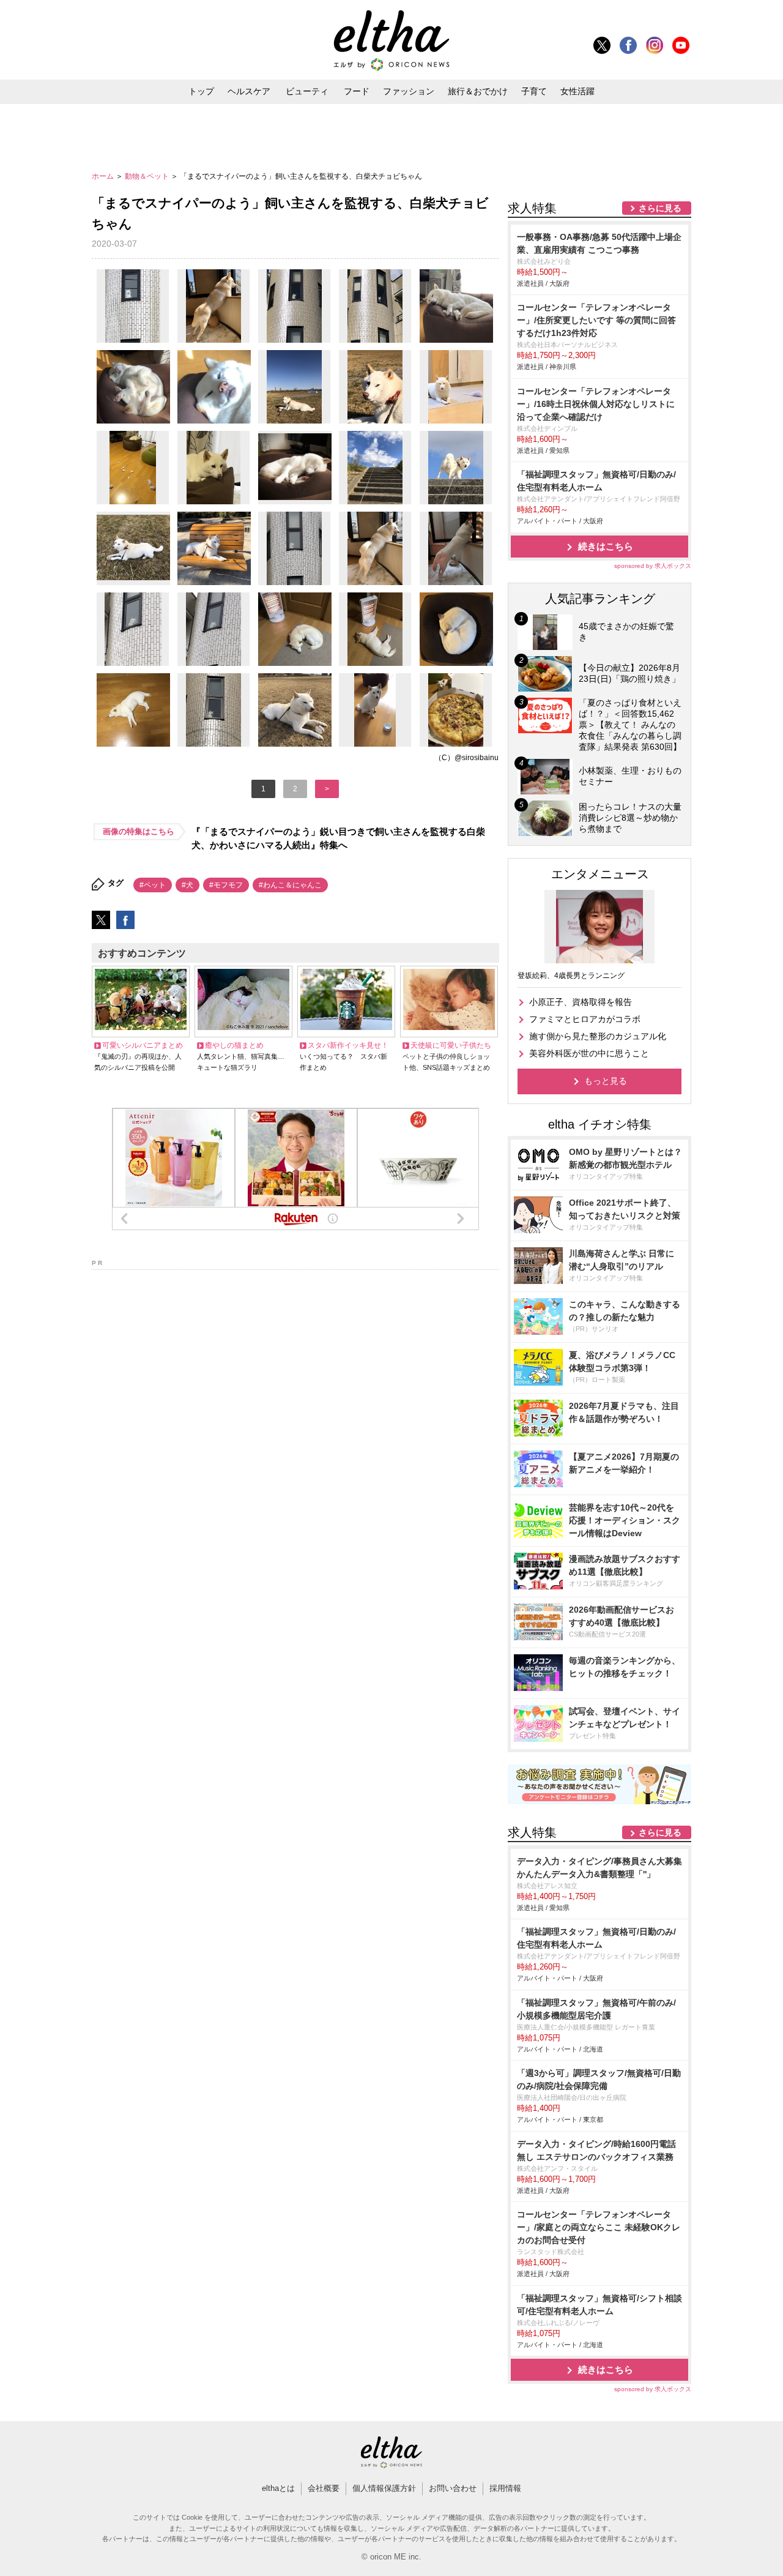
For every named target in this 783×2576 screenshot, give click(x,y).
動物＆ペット (148, 176)
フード (357, 91)
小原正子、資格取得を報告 (581, 1002)
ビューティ (307, 91)
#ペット (153, 885)
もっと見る (606, 1081)
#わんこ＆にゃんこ (290, 885)
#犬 (187, 885)
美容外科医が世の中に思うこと (589, 1053)
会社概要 (324, 2488)
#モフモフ (226, 885)
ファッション (409, 91)
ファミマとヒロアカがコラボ (585, 1019)
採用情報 (505, 2488)
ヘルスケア (249, 91)
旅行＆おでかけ (478, 91)
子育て (534, 91)
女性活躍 (577, 91)
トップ (201, 91)
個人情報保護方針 (384, 2488)
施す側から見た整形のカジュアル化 (598, 1036)
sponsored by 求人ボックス (653, 566)
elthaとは (278, 2488)
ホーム (104, 176)
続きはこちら (606, 546)
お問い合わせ (453, 2488)
